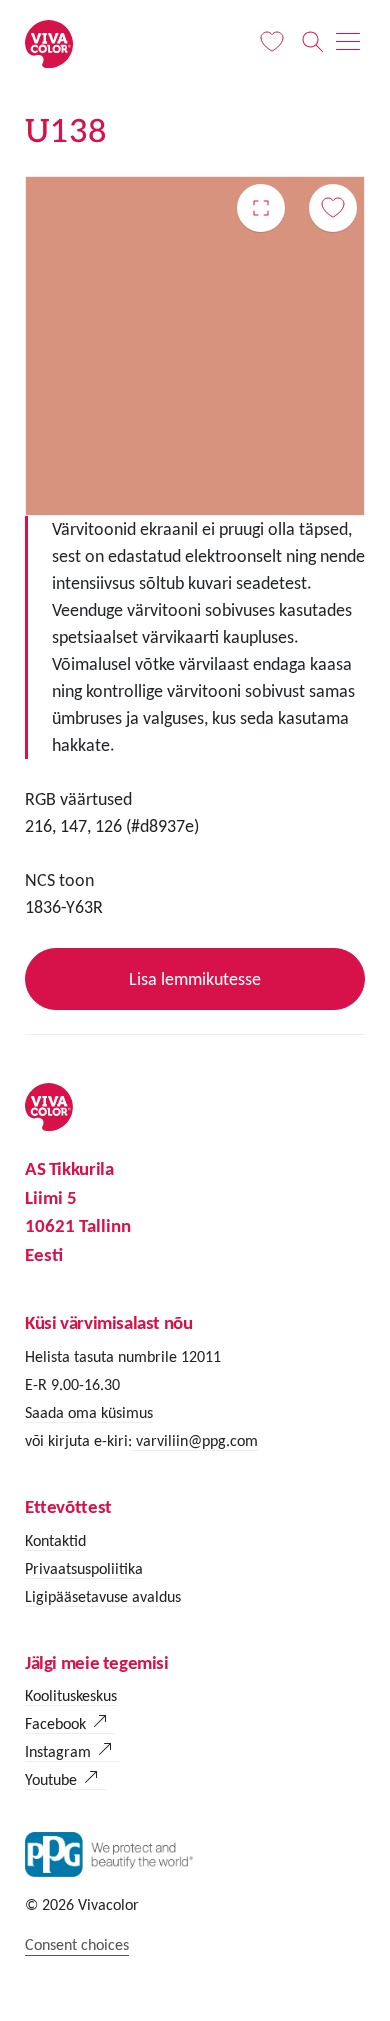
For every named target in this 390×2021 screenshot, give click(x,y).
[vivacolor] (49, 42)
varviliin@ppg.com (195, 1440)
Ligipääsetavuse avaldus (103, 1596)
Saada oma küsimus (89, 1412)
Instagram (58, 1751)
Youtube (51, 1779)
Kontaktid (55, 1540)
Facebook (55, 1723)
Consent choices (77, 1944)
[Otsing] (312, 42)
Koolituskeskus (71, 1695)
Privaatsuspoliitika (84, 1568)
